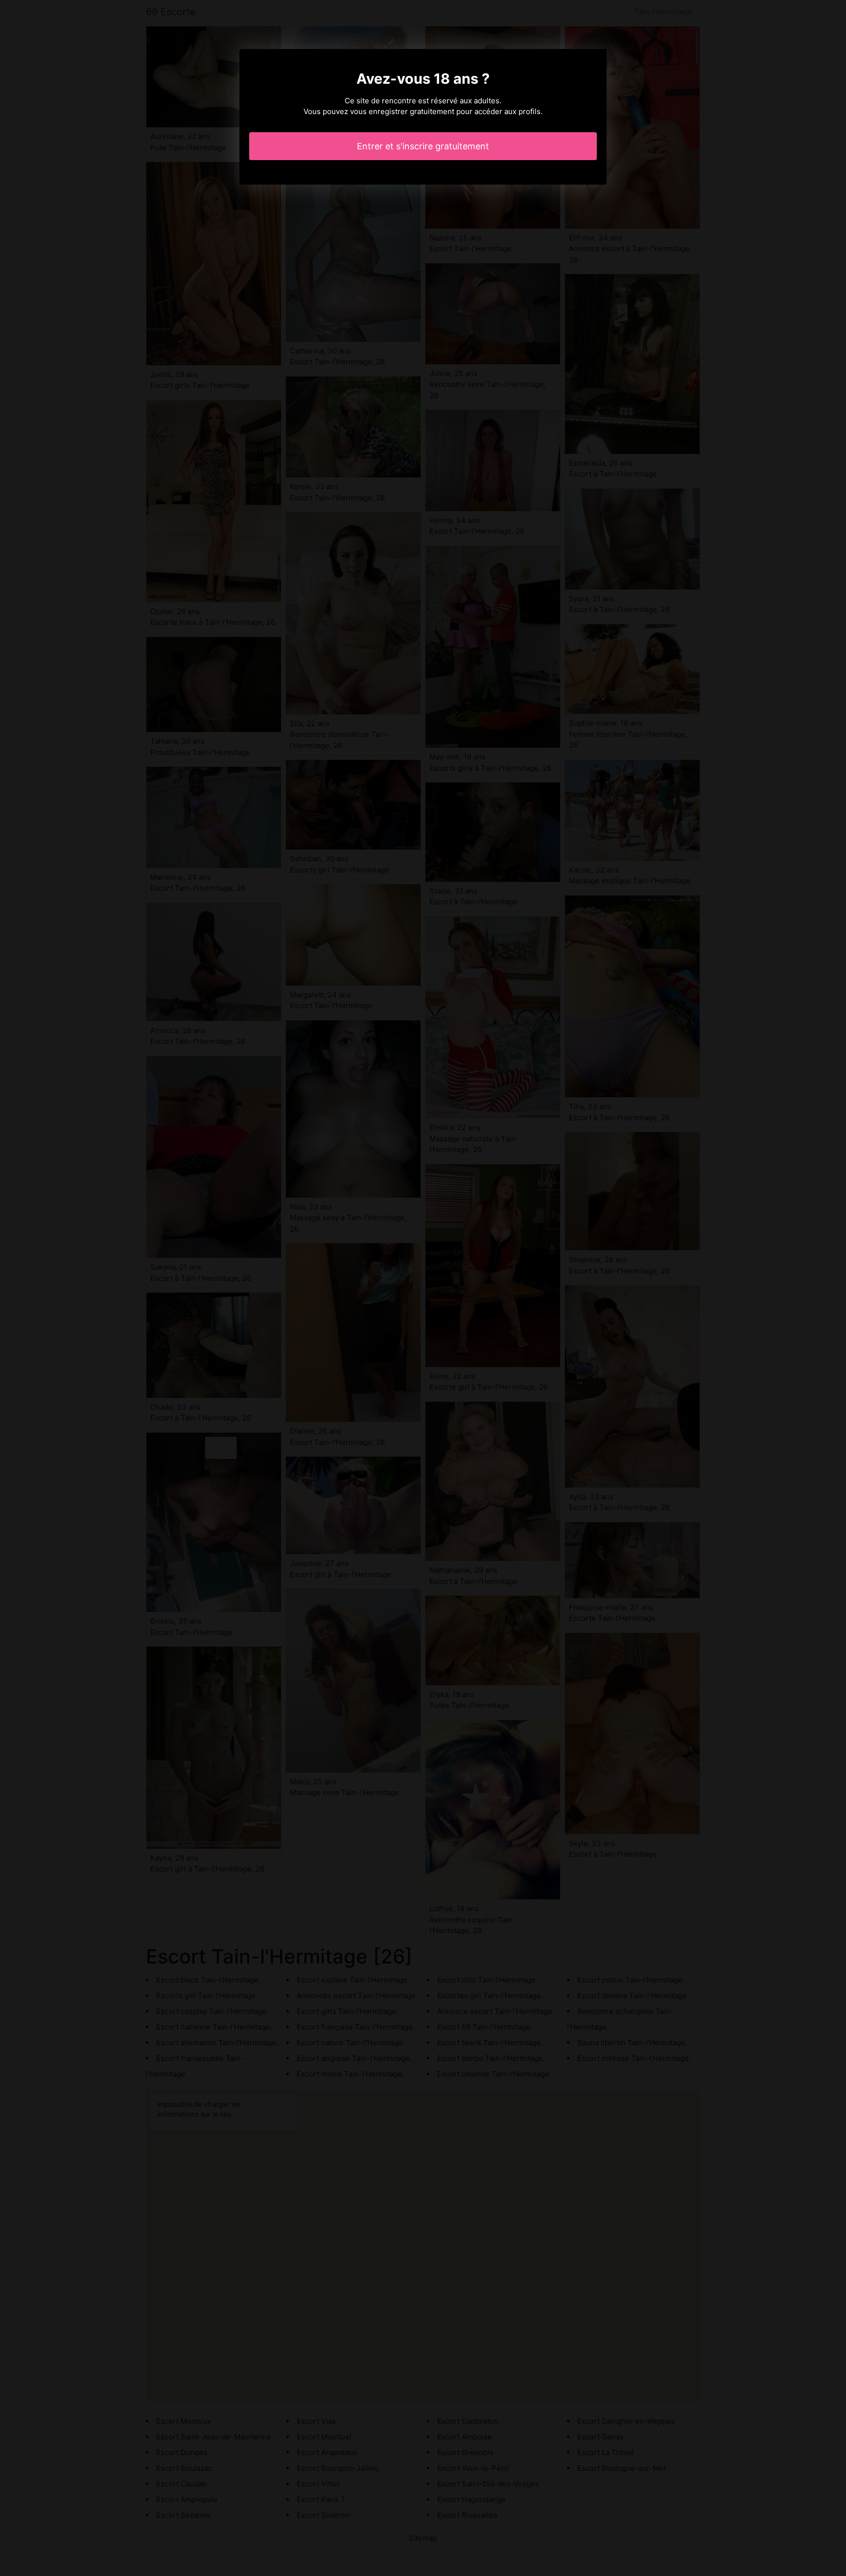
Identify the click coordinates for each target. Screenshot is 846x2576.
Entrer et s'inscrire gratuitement (423, 146)
